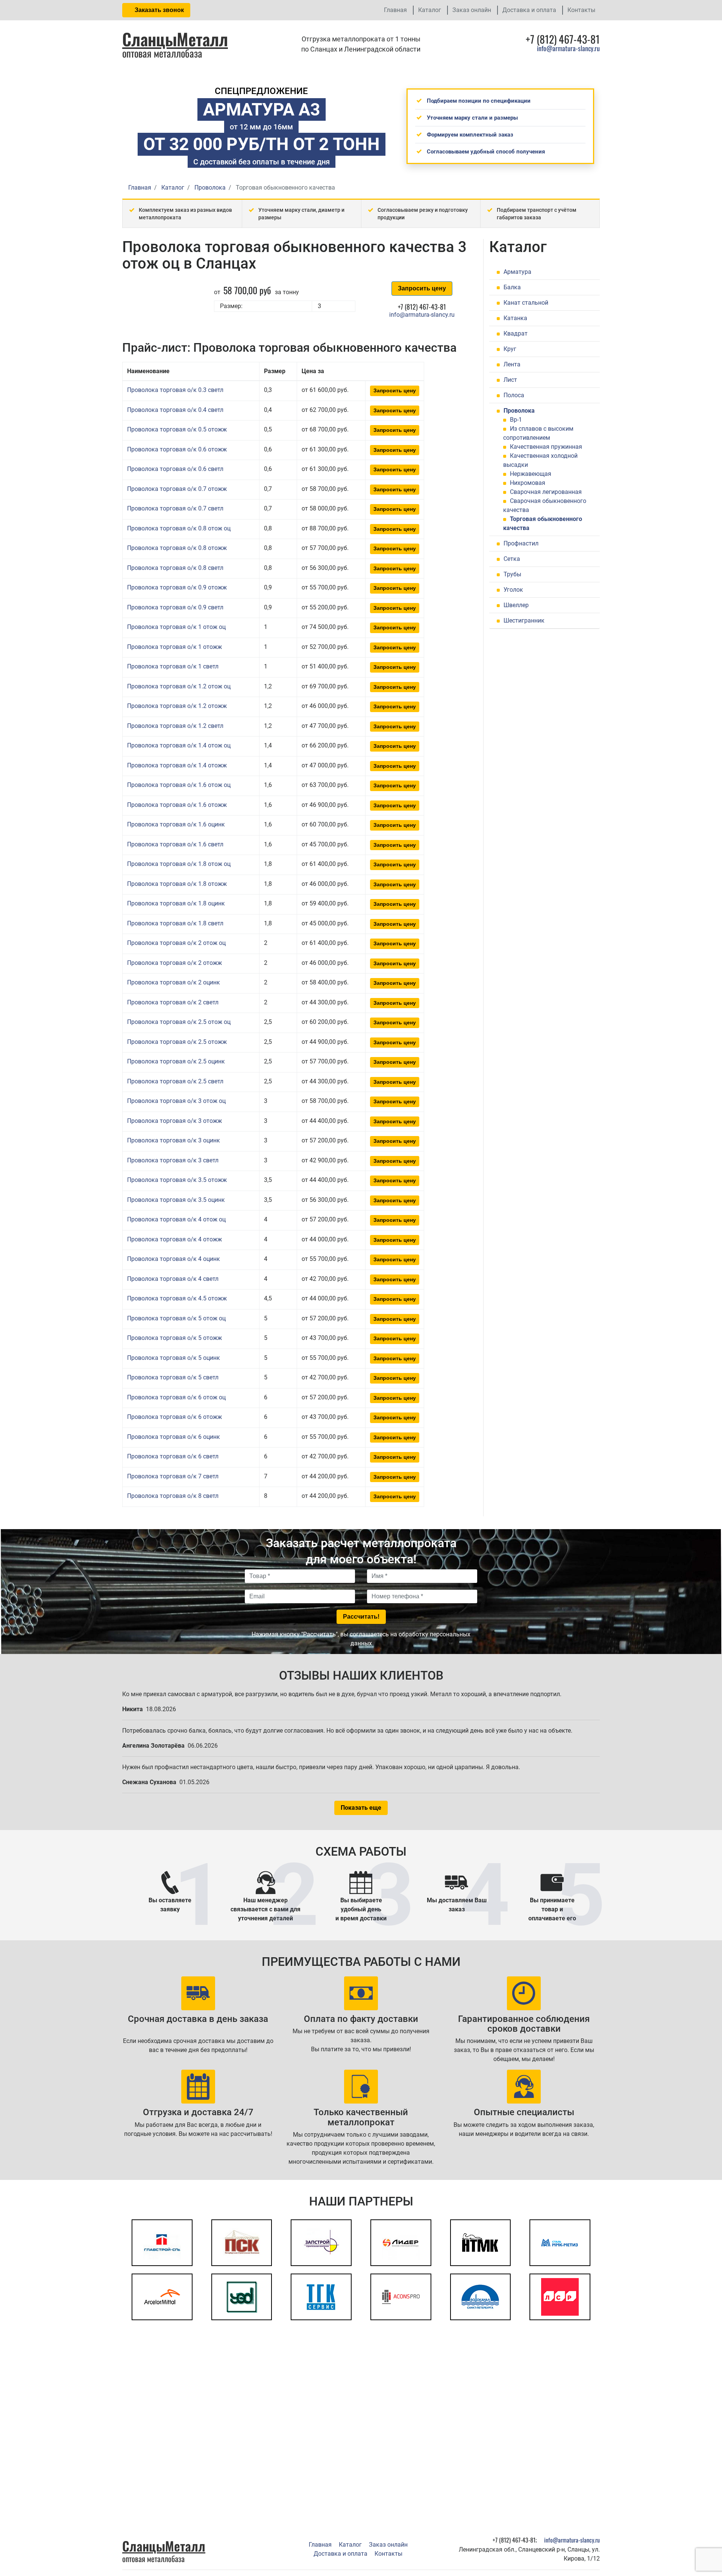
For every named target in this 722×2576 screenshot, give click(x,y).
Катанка (515, 318)
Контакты (581, 10)
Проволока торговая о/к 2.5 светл (175, 1081)
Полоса (514, 395)
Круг (510, 349)
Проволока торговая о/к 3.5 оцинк (176, 1200)
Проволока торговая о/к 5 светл (173, 1377)
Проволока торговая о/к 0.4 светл (175, 410)
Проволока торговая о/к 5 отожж (174, 1338)
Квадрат (516, 333)
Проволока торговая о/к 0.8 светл (175, 568)
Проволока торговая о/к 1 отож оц (176, 627)
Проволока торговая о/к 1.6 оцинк (176, 824)
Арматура (517, 272)
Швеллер (516, 605)
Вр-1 (516, 420)
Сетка (512, 559)
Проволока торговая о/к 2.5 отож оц (179, 1022)
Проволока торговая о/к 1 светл (173, 666)
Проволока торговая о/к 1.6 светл (175, 844)
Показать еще (361, 1808)
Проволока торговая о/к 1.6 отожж (177, 805)
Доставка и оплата (529, 10)
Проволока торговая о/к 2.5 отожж (177, 1042)
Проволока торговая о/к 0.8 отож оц (179, 528)
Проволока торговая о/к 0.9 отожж (177, 587)
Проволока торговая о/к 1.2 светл (175, 726)
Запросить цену (422, 288)
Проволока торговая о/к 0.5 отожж (177, 429)
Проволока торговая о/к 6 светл (173, 1456)
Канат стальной (526, 303)
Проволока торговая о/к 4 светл (173, 1279)
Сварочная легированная (546, 492)
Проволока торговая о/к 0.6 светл (175, 469)
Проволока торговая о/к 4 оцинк (174, 1259)
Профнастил (521, 543)
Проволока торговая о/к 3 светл (173, 1160)
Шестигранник (524, 620)
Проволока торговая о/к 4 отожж (174, 1239)
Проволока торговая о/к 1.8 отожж (177, 884)
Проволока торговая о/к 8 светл (173, 1496)
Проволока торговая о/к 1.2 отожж (177, 706)
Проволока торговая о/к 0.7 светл (175, 508)
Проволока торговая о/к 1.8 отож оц (179, 864)
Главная (395, 10)
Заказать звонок (159, 10)
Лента (512, 364)
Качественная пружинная (546, 447)
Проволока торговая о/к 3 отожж (174, 1121)
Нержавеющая (531, 474)
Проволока (519, 411)
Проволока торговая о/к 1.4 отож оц (179, 745)
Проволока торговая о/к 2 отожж (174, 963)
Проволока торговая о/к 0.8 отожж (177, 548)
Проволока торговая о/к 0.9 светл (175, 607)
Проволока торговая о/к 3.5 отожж (177, 1180)
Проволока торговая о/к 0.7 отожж (177, 489)
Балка (512, 287)
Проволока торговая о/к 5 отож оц (176, 1318)
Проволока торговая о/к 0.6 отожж (177, 449)
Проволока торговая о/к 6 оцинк (174, 1437)
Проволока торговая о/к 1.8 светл (175, 923)
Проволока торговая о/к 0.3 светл (175, 390)
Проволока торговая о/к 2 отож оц (176, 943)
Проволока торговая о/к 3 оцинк (174, 1140)
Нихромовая (528, 483)
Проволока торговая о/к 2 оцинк (174, 982)
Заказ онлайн (472, 10)
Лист (510, 380)
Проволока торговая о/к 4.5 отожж (177, 1298)
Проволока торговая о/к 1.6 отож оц (179, 785)
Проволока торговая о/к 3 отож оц (176, 1101)
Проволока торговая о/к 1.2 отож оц (179, 686)
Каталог (430, 10)
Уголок (513, 590)
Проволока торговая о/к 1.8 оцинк (176, 903)
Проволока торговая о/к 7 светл (173, 1476)
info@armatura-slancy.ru (568, 48)
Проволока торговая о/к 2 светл (173, 1002)
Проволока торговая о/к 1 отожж (174, 647)
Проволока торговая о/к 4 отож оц (176, 1219)
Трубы (512, 574)
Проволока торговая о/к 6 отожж (174, 1417)
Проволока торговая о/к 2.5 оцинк (176, 1061)
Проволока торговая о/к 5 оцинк (174, 1358)
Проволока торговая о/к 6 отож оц (176, 1397)
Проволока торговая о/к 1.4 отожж (177, 765)
